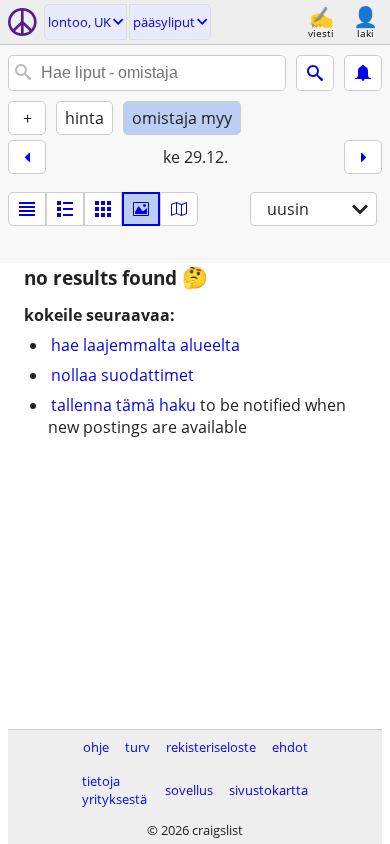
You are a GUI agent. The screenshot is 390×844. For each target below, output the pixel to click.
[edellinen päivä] (27, 157)
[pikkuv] (65, 209)
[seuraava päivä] (363, 157)
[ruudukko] (103, 209)
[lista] (27, 209)
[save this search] (363, 73)
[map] (179, 209)
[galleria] (141, 209)
